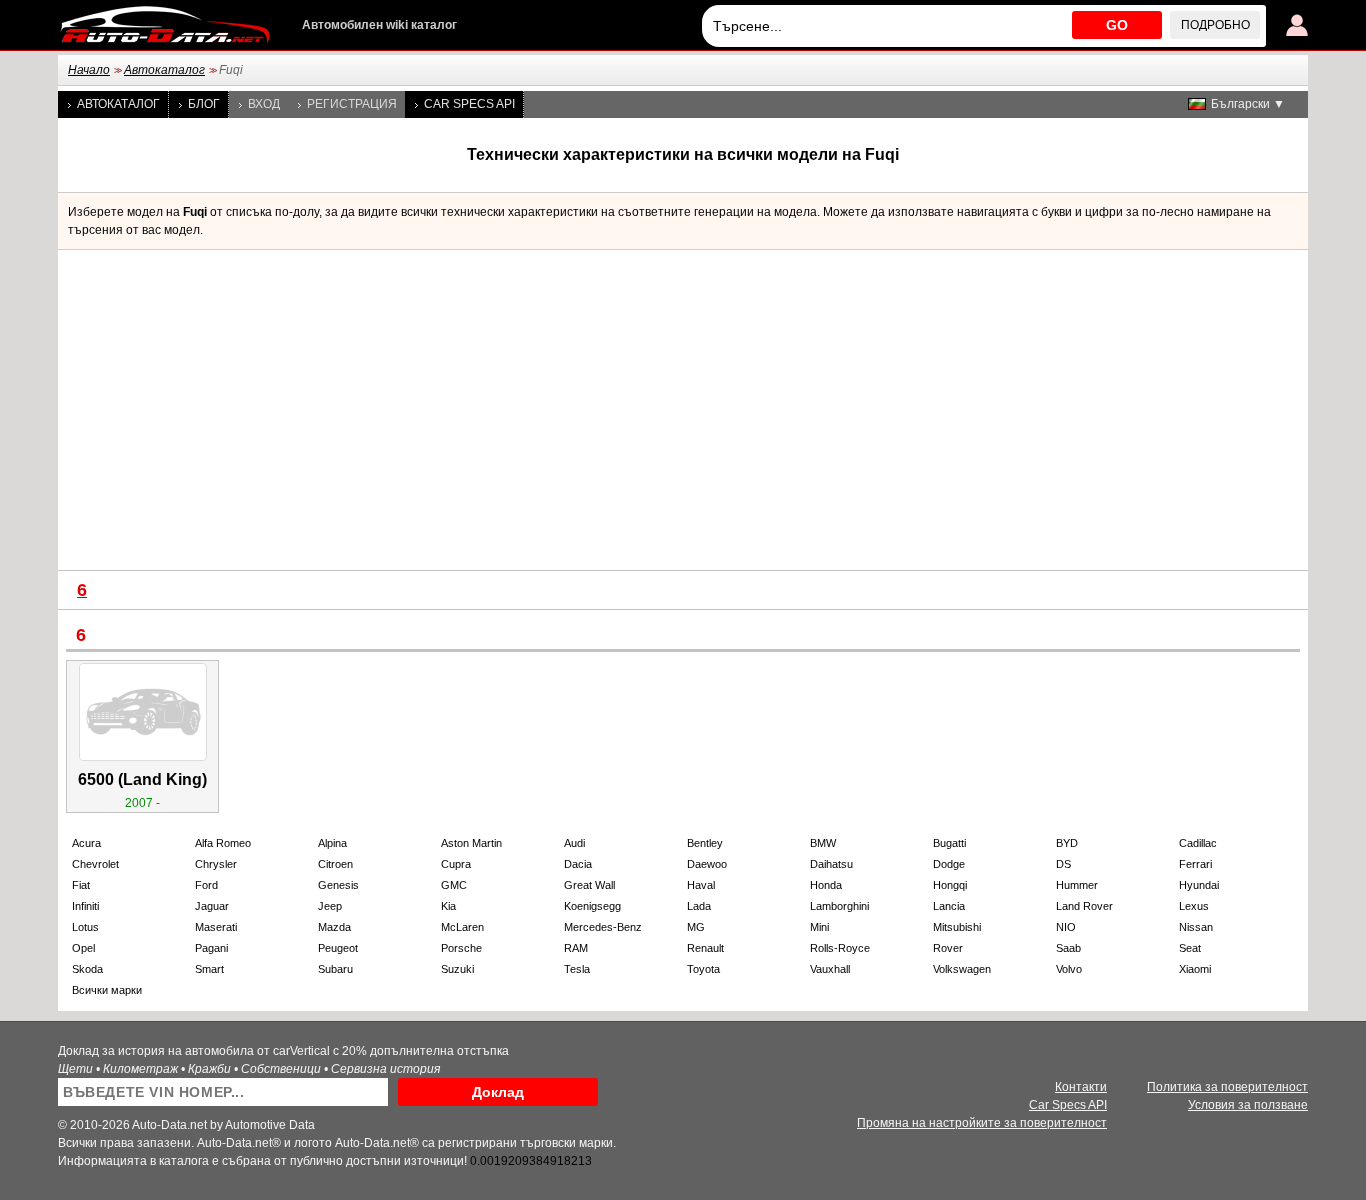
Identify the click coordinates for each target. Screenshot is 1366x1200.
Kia (448, 906)
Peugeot (338, 948)
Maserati (216, 927)
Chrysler (216, 864)
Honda (826, 885)
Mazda (334, 927)
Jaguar (212, 906)
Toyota (703, 969)
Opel (83, 948)
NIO (1066, 927)
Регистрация (352, 104)
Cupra (456, 864)
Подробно (1215, 25)
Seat (1190, 948)
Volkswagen (962, 969)
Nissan (1196, 927)
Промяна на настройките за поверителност (982, 1123)
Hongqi (950, 885)
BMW (823, 843)
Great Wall (589, 885)
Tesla (577, 969)
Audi (574, 843)
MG (696, 927)
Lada (699, 906)
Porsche (461, 948)
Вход (264, 104)
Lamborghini (839, 906)
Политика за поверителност (1227, 1087)
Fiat (81, 885)
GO (1117, 25)
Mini (819, 927)
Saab (1068, 948)
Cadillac (1198, 843)
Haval (701, 885)
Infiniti (85, 906)
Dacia (578, 864)
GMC (454, 885)
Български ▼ (1248, 104)
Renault (705, 948)
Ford (206, 885)
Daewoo (707, 864)
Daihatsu (831, 864)
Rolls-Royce (840, 948)
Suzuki (457, 969)
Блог (204, 104)
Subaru (335, 969)
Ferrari (1195, 864)
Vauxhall (830, 969)
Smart (209, 969)
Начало (89, 70)
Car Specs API (469, 104)
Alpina (332, 843)
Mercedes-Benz (603, 927)
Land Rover (1084, 906)
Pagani (211, 948)
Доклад (498, 1092)
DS (1063, 864)
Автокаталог (164, 70)
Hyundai (1199, 885)
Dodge (949, 864)
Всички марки (107, 990)
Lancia (949, 906)
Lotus (85, 927)
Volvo (1069, 969)
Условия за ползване (1248, 1105)
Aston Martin (471, 843)
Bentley (705, 843)
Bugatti (949, 843)
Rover (948, 948)
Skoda (87, 969)
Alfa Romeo (223, 843)
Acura (86, 843)
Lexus (1194, 906)
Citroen (335, 864)
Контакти (1081, 1087)
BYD (1067, 843)
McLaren (462, 927)
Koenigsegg (592, 906)
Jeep (330, 906)
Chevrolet (95, 864)
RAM (576, 948)
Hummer (1077, 885)
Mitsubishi (957, 927)
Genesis (338, 885)
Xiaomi (1195, 969)
